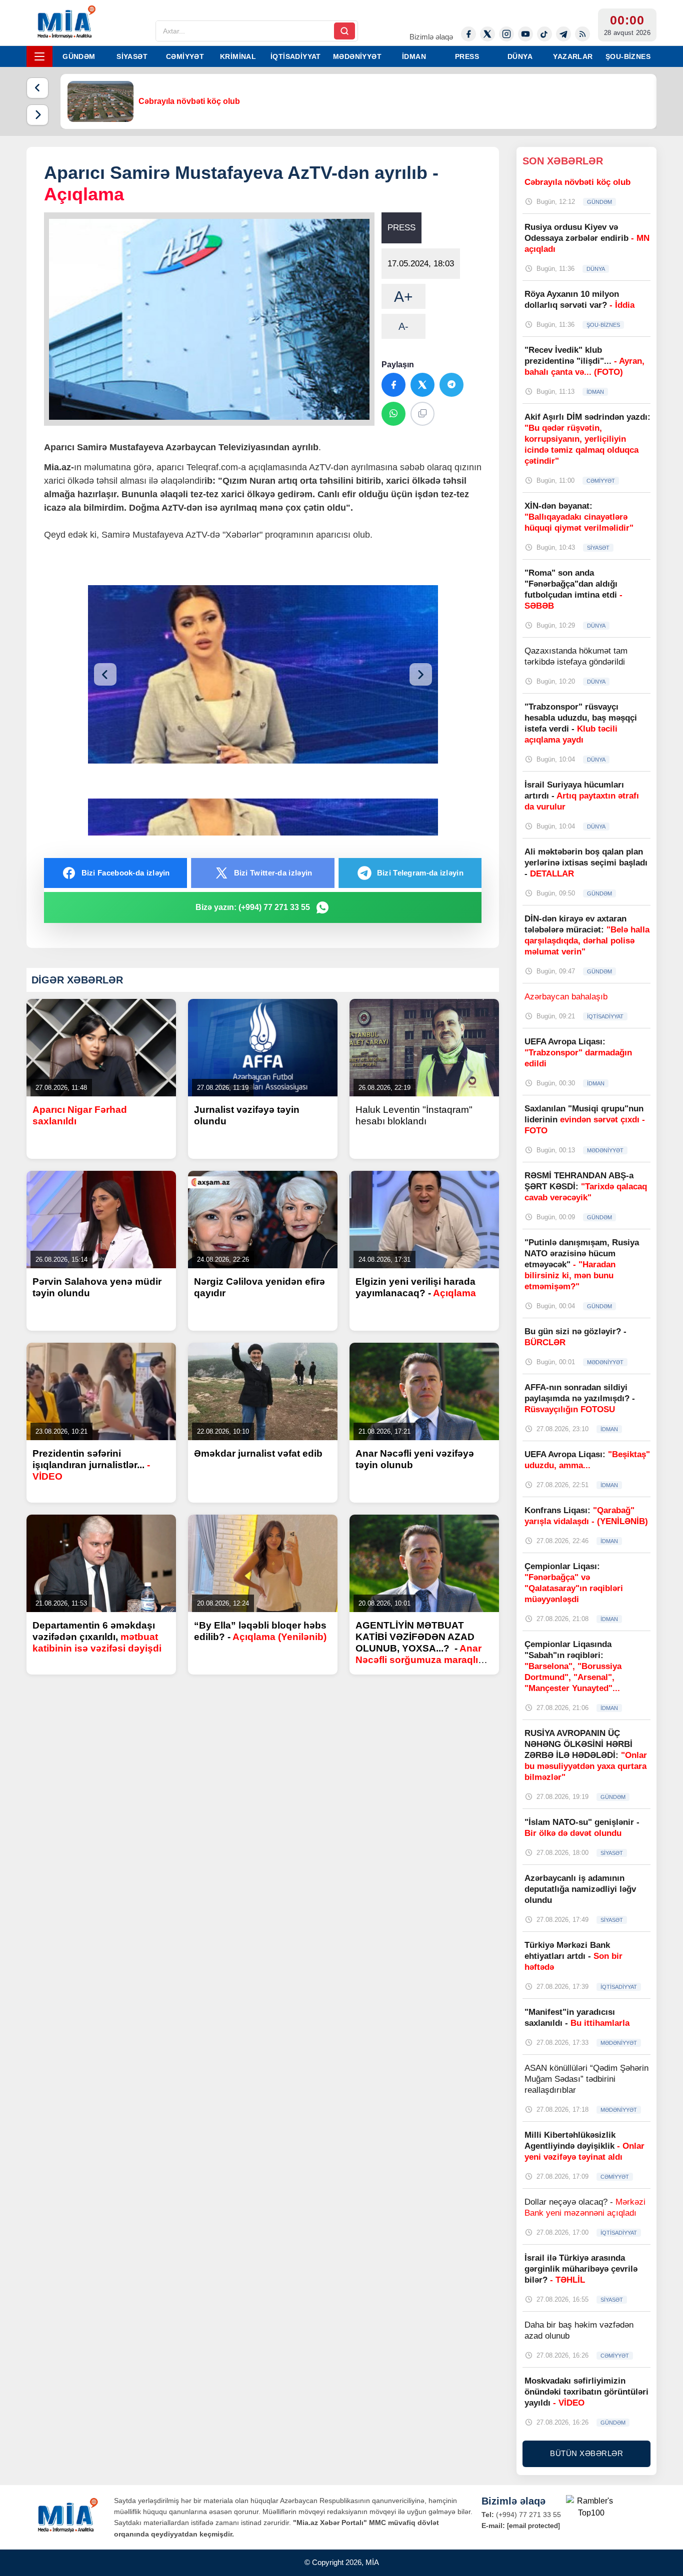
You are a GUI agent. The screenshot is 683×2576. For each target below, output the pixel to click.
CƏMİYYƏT (185, 56)
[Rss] (582, 34)
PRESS (467, 56)
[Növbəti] (37, 115)
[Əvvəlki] (37, 88)
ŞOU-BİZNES (628, 56)
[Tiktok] (544, 34)
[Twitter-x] (487, 34)
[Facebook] (468, 34)
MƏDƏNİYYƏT (357, 56)
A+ (403, 297)
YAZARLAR (573, 56)
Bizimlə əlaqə (431, 37)
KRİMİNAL (238, 56)
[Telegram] (563, 34)
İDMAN (414, 56)
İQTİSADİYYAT (296, 56)
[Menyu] (39, 56)
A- (403, 326)
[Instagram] (506, 34)
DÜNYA (520, 56)
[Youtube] (525, 34)
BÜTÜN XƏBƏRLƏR (586, 2453)
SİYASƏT (132, 56)
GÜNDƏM (79, 56)
